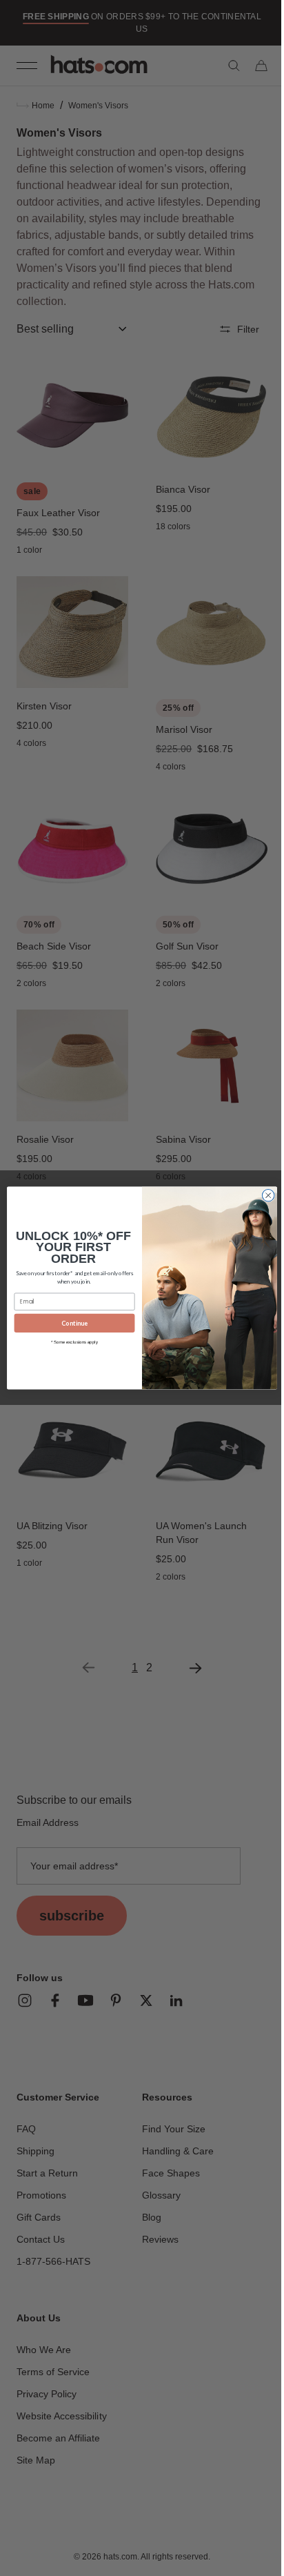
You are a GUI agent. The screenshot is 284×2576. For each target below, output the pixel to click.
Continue (70, 1323)
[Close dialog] (263, 1196)
